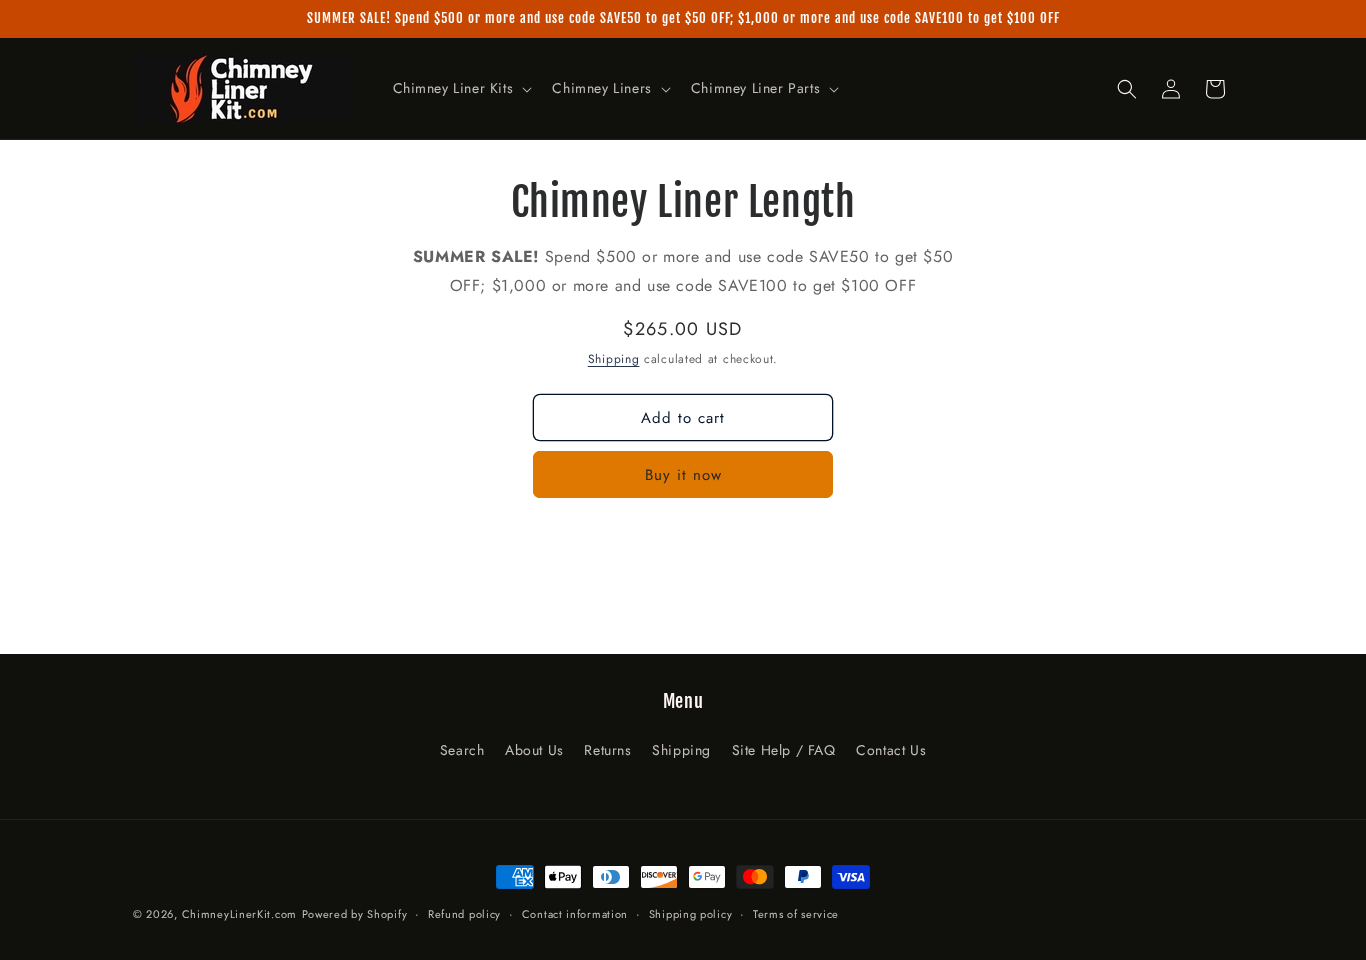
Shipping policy (691, 913)
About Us (534, 750)
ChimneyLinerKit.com (239, 914)
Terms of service (796, 913)
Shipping (614, 359)
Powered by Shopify (355, 914)
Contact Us (891, 750)
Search (462, 750)
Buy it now (683, 475)
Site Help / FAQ (784, 750)
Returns (607, 750)
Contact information (575, 913)
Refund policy (464, 913)
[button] (461, 88)
